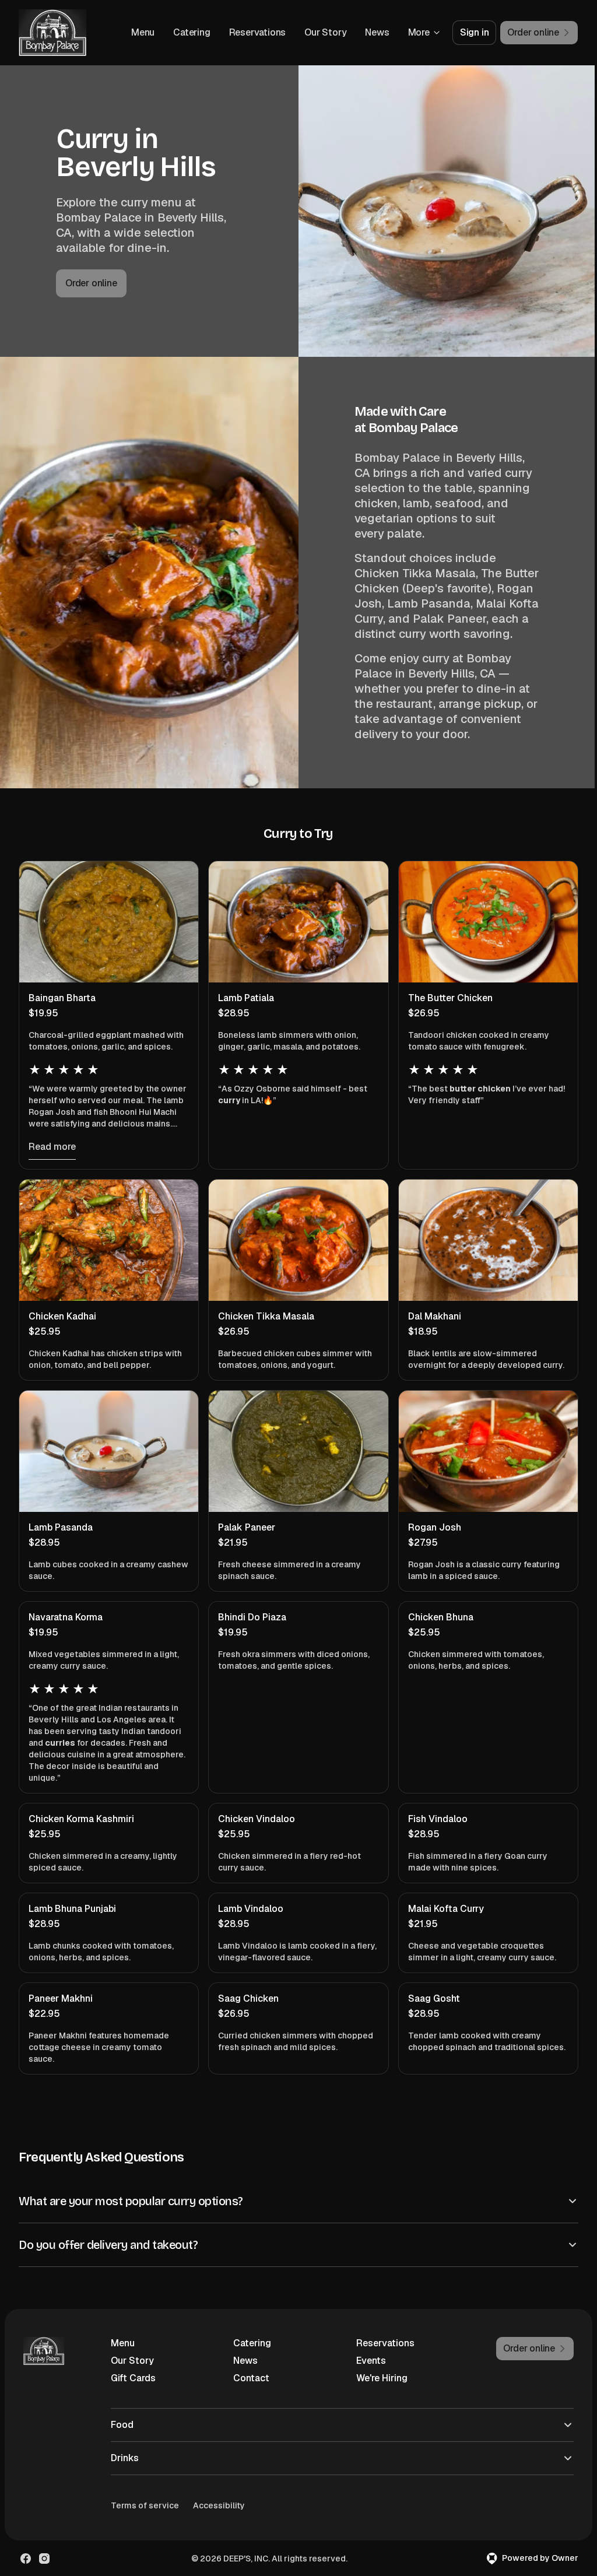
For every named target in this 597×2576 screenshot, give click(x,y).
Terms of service (145, 2521)
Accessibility (219, 2521)
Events (366, 2376)
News (377, 32)
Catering (192, 32)
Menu (143, 32)
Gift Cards (133, 2393)
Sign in (475, 32)
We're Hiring (377, 2393)
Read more (52, 1147)
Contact (249, 2393)
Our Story (325, 32)
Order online (91, 283)
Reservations (258, 32)
